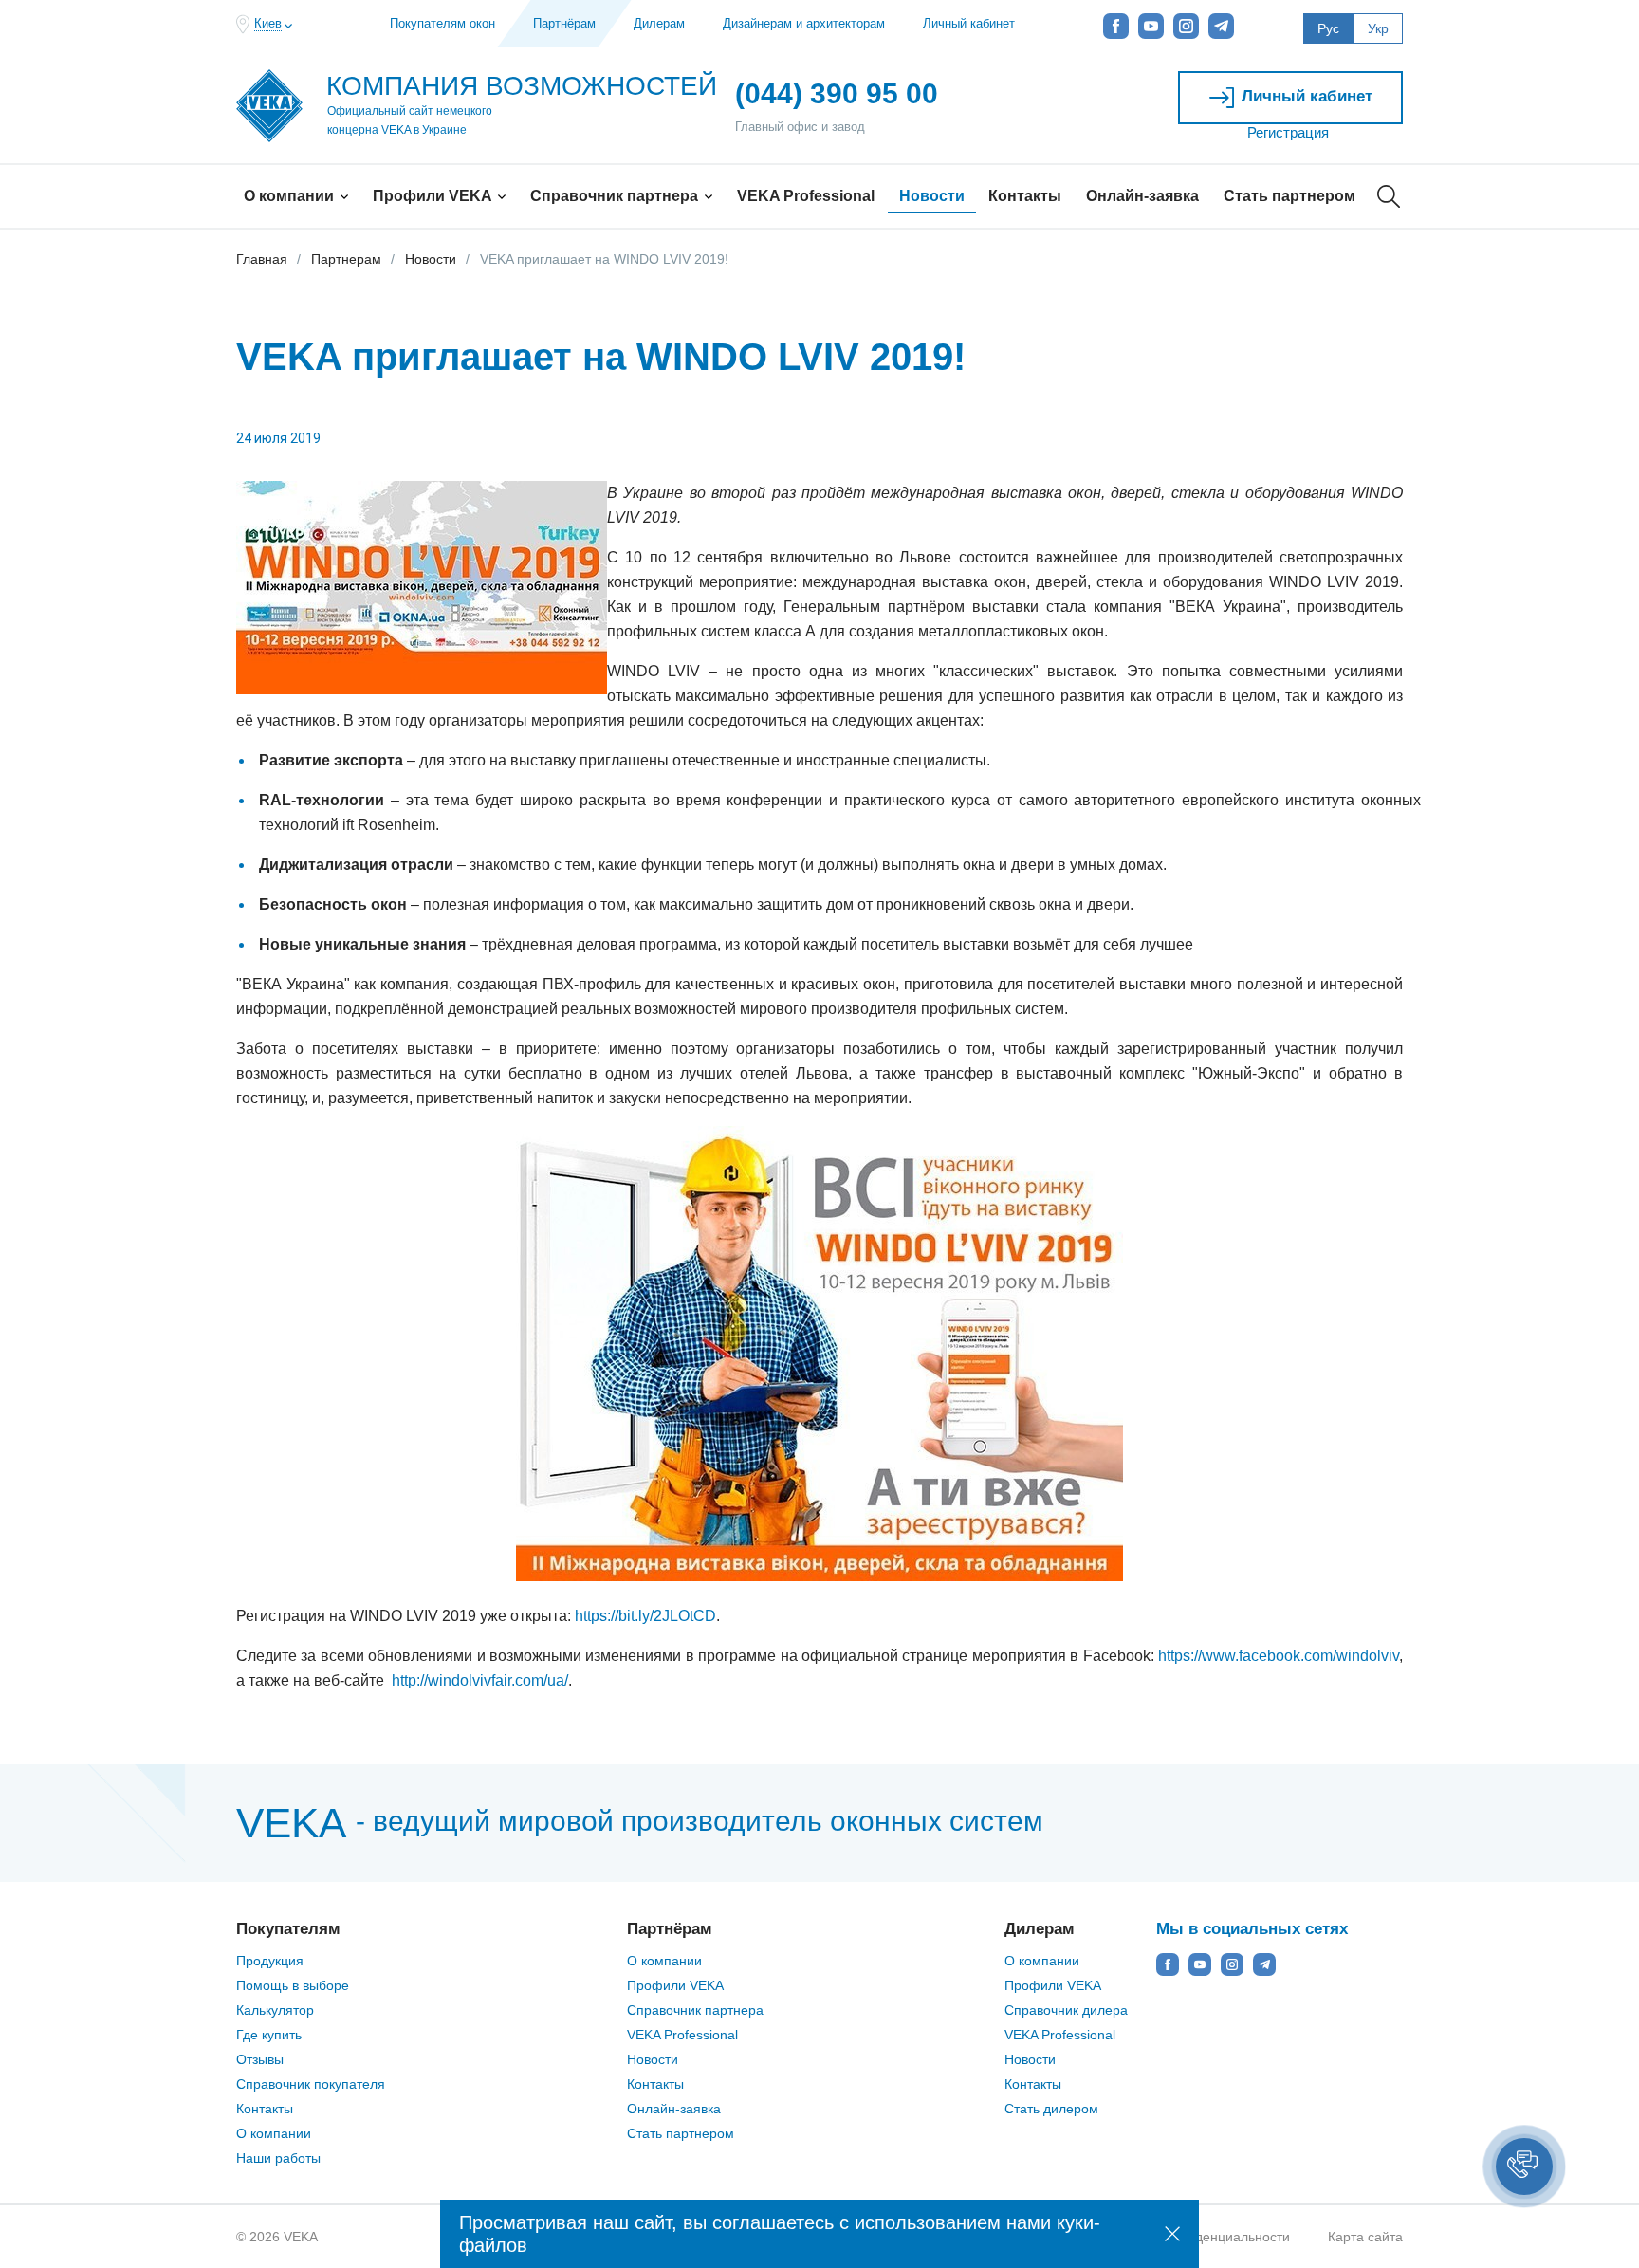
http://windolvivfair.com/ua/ (480, 1680)
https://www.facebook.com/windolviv (1279, 1656)
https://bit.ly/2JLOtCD (645, 1616)
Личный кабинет (969, 23)
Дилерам (659, 23)
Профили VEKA (434, 196)
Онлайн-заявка (1142, 196)
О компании (291, 196)
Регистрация (1288, 132)
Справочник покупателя (311, 2084)
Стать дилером (1051, 2109)
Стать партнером (1289, 196)
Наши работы (278, 2158)
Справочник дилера (1066, 2010)
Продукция (270, 1961)
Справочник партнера (616, 196)
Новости (932, 196)
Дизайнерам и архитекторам (804, 23)
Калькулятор (275, 2010)
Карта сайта (1365, 2237)
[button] (1524, 2167)
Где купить (269, 2035)
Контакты (1025, 196)
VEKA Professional (806, 196)
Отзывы (260, 2059)
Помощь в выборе (293, 1985)
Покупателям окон (442, 23)
